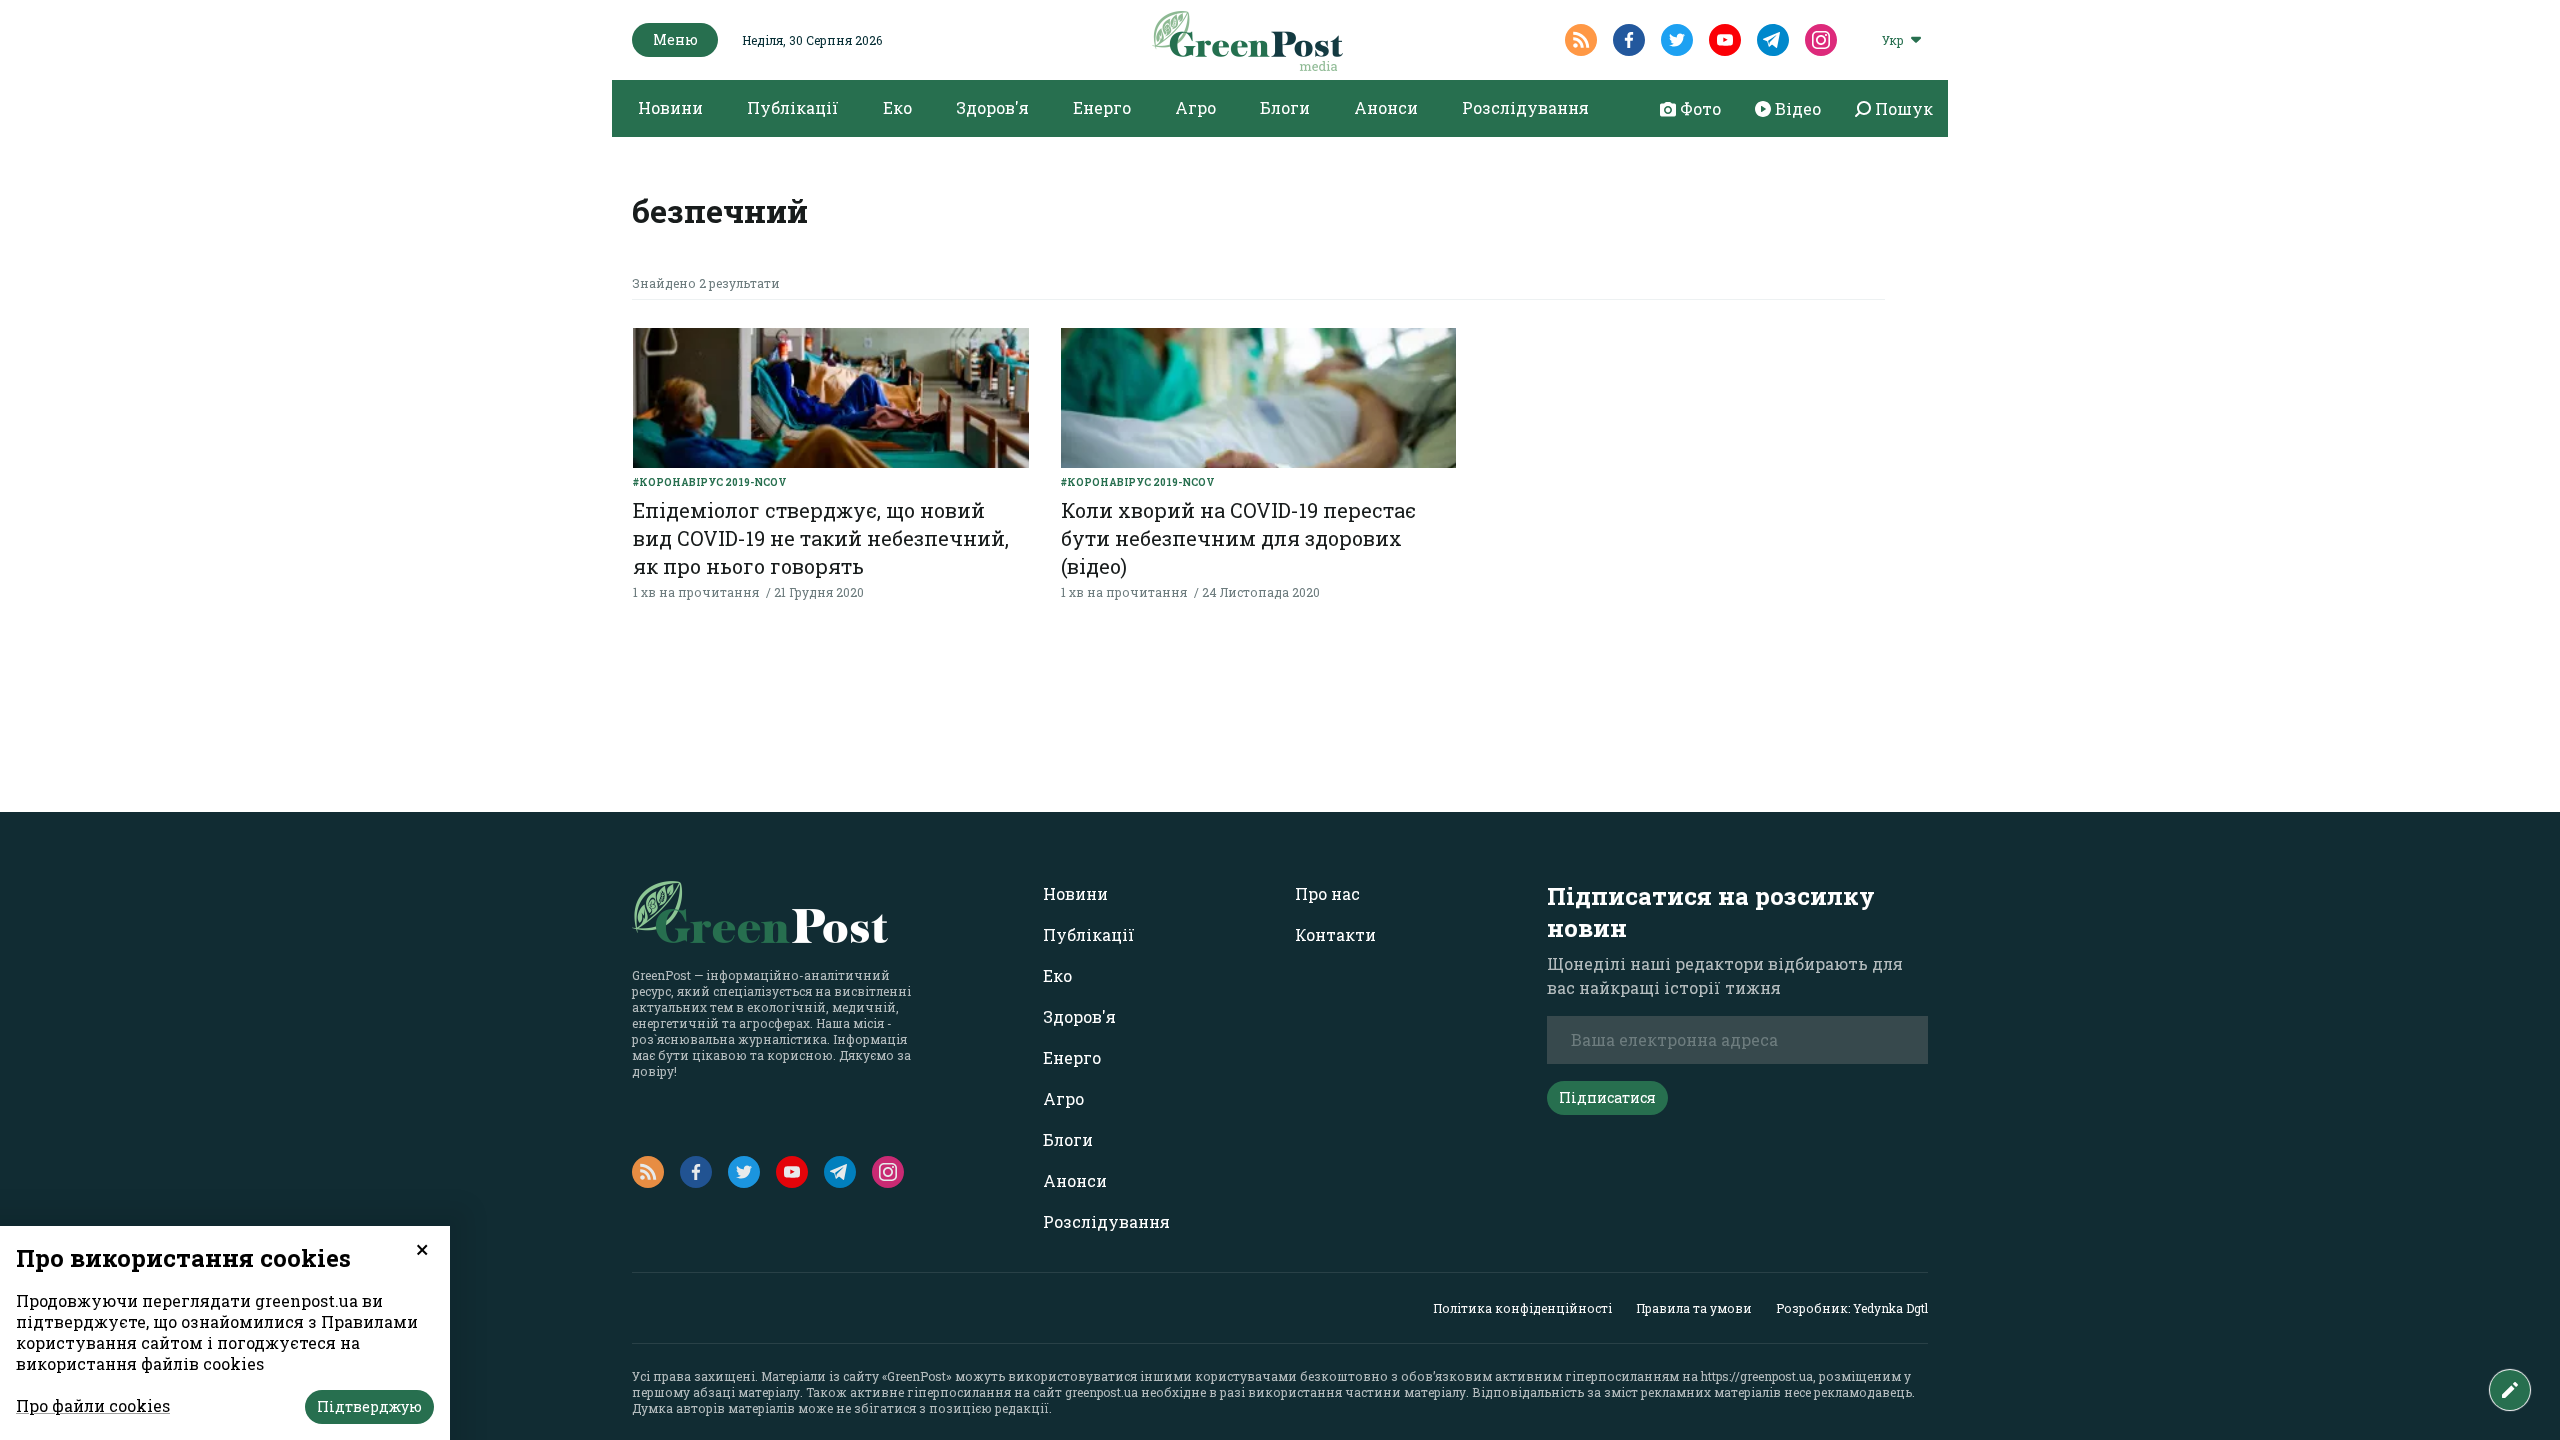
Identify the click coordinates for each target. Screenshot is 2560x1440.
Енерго (1102, 107)
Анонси (1386, 107)
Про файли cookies (93, 1405)
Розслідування (1525, 107)
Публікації (793, 107)
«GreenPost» (917, 1376)
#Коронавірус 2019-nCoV (710, 482)
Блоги (1285, 107)
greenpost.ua (1101, 1392)
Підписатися (1607, 1097)
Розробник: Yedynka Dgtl (1852, 1308)
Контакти (1335, 934)
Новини (670, 107)
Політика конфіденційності (1522, 1308)
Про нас (1327, 893)
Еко (897, 107)
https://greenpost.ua (1757, 1376)
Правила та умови (1694, 1308)
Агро (1195, 107)
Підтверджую (369, 1406)
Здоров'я (992, 107)
